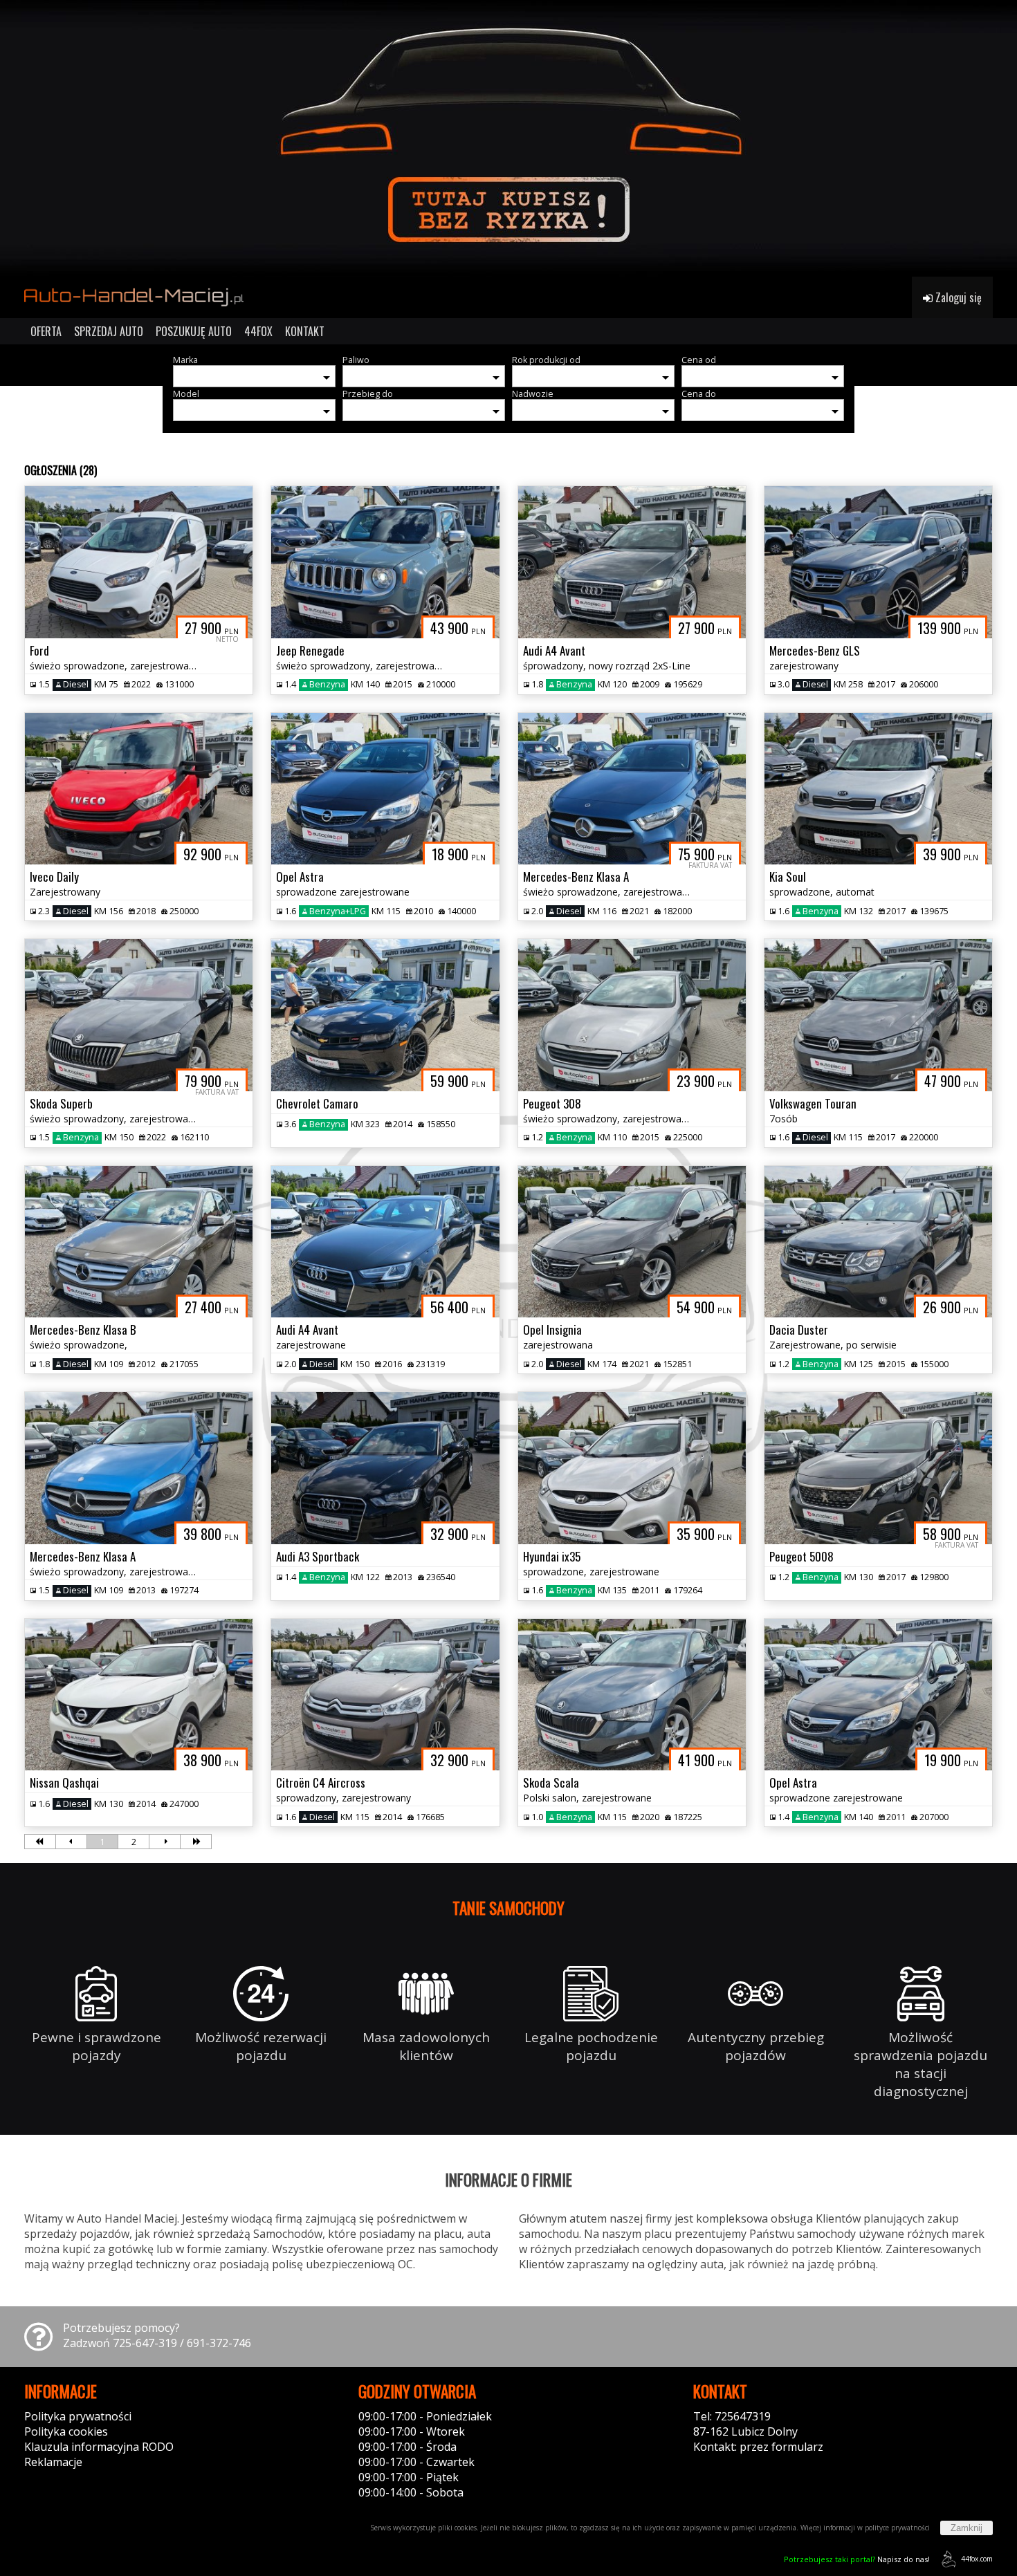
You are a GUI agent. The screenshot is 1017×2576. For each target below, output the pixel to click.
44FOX (258, 331)
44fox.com (977, 2559)
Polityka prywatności (78, 2416)
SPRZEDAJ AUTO (109, 331)
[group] (508, 138)
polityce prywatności (897, 2528)
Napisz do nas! (857, 2559)
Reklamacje (53, 2462)
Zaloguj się (957, 297)
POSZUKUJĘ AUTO (194, 331)
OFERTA (46, 331)
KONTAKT (305, 331)
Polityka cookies (66, 2431)
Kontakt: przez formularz (758, 2447)
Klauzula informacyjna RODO (99, 2447)
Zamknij (966, 2528)
